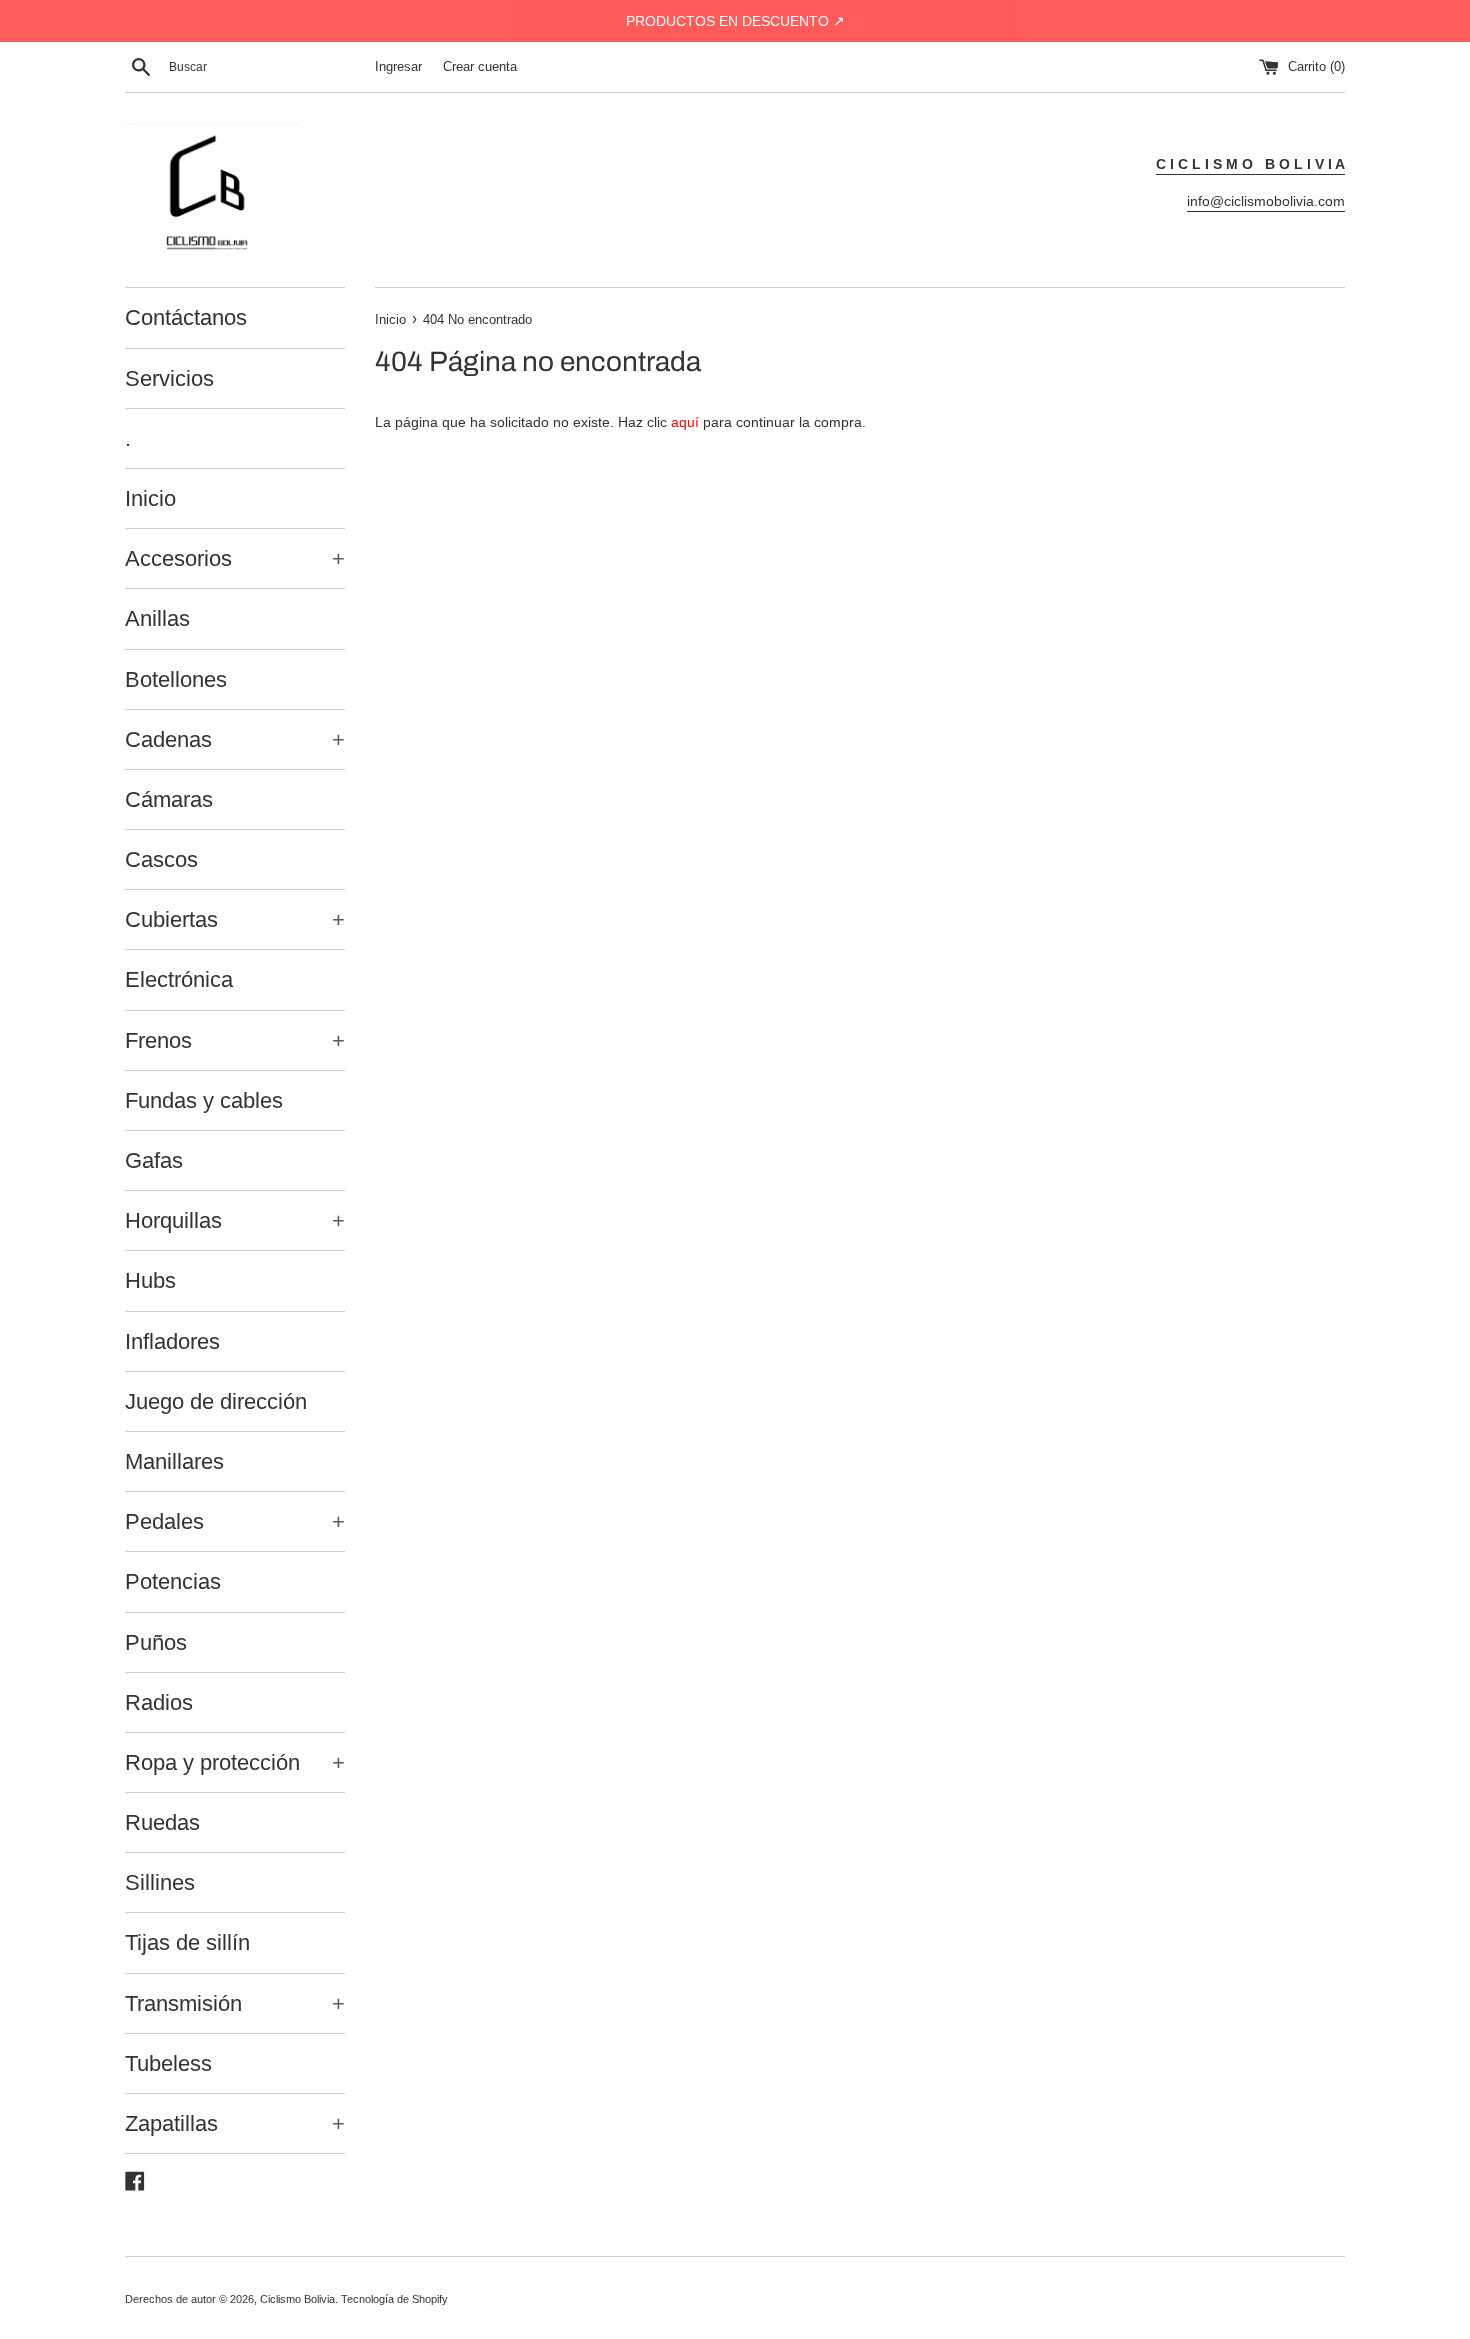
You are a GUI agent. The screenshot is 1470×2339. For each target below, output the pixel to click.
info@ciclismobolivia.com (1266, 201)
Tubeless (168, 2063)
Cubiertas (235, 919)
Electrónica (179, 979)
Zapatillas (235, 2123)
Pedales (235, 1521)
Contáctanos (186, 317)
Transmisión (235, 2003)
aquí (685, 422)
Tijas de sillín (187, 1942)
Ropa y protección (235, 1762)
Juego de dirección (216, 1401)
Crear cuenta (480, 67)
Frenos (235, 1040)
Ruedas (162, 1822)
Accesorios (235, 558)
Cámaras (169, 799)
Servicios (169, 378)
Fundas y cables (204, 1100)
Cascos (161, 859)
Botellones (176, 679)
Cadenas (235, 739)
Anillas (157, 618)
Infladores (172, 1341)
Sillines (160, 1882)
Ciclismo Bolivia (297, 2299)
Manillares (174, 1461)
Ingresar (398, 67)
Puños (156, 1642)
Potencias (173, 1581)
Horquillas (235, 1220)
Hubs (150, 1280)
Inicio (150, 498)
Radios (159, 1702)
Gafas (154, 1160)
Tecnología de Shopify (394, 2299)
